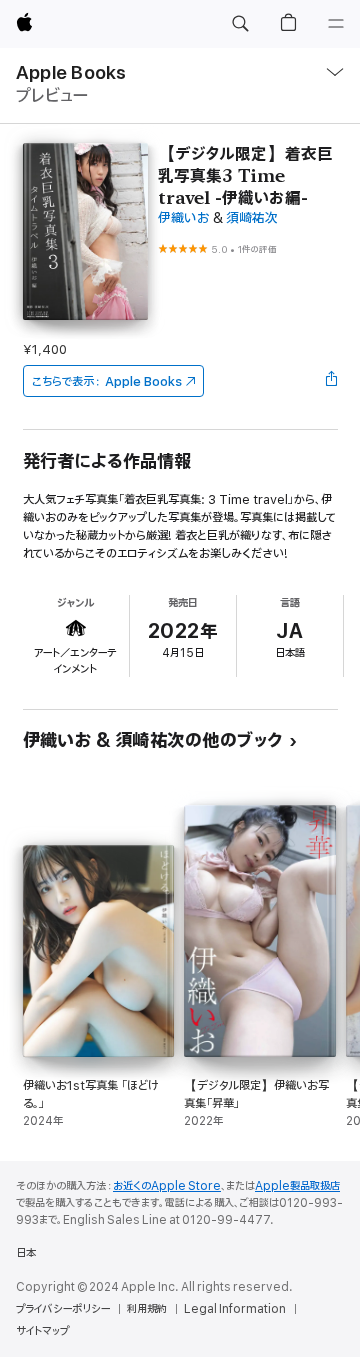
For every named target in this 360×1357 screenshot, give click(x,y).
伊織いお (184, 218)
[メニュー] (336, 24)
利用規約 (147, 1309)
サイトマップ (42, 1331)
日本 (26, 1253)
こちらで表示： (107, 381)
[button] (240, 24)
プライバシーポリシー (63, 1309)
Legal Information (235, 1309)
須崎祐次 (252, 218)
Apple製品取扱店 (297, 1186)
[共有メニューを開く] (331, 381)
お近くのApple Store (167, 1186)
